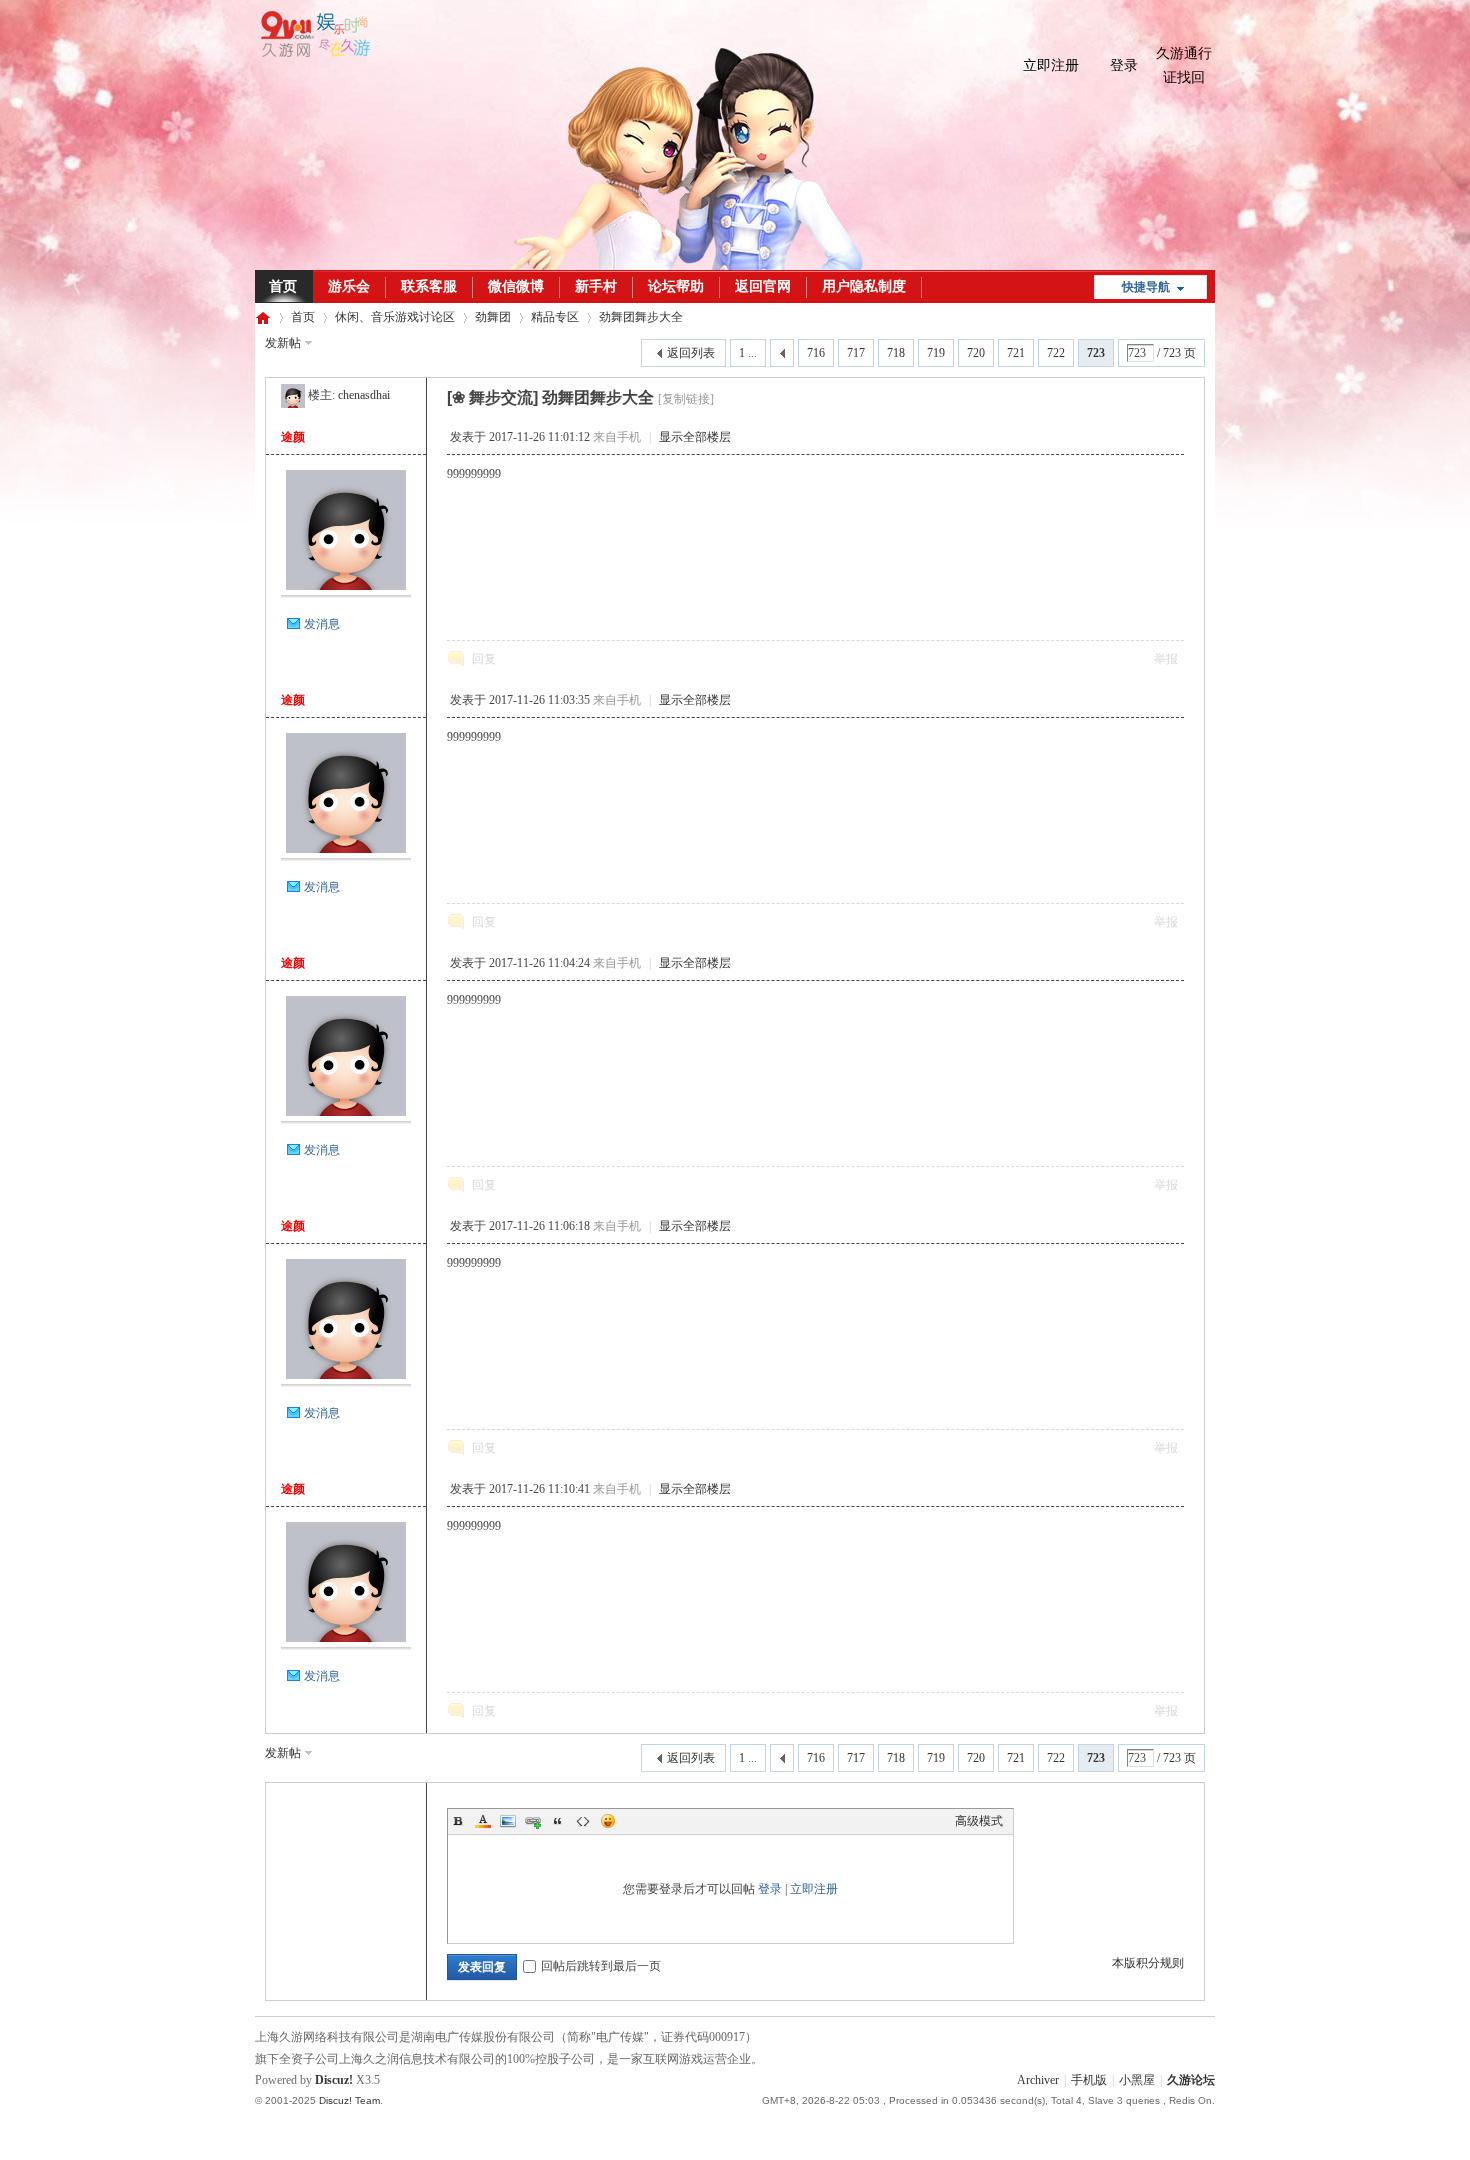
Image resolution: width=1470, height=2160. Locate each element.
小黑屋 (1137, 2080)
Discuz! (334, 2080)
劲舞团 (493, 317)
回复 (484, 659)
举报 (1166, 659)
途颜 (293, 437)
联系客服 (429, 286)
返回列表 (691, 353)
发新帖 (283, 343)
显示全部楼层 (695, 437)
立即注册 (1051, 65)
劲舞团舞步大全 (641, 317)
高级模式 (979, 1821)
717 (856, 353)
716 (816, 353)
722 (1056, 353)
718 (896, 353)
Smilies (608, 1821)
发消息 (322, 624)
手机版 (1089, 2080)
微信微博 (516, 286)
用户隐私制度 (864, 286)
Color (483, 1821)
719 (936, 353)
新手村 (596, 286)
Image (508, 1821)
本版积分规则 (1148, 1963)
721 (1016, 353)
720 (976, 353)
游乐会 (349, 286)
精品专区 (555, 317)
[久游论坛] (312, 53)
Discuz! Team (349, 2100)
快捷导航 (1146, 287)
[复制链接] (686, 399)
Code (583, 1821)
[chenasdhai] (293, 395)
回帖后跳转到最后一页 (601, 1966)
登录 (1124, 65)
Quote (558, 1821)
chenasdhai (364, 395)
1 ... (748, 353)
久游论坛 (263, 317)
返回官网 (763, 286)
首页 (283, 286)
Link (533, 1821)
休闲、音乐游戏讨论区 (395, 317)
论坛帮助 (676, 286)
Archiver (1038, 2080)
